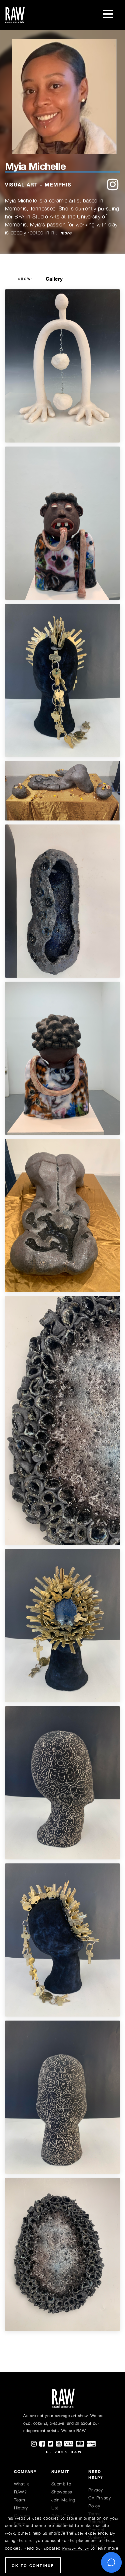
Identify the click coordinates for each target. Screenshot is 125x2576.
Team (19, 2500)
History (21, 2508)
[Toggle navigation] (108, 15)
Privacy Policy (76, 2548)
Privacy (96, 2490)
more (66, 233)
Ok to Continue (33, 2566)
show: (26, 279)
